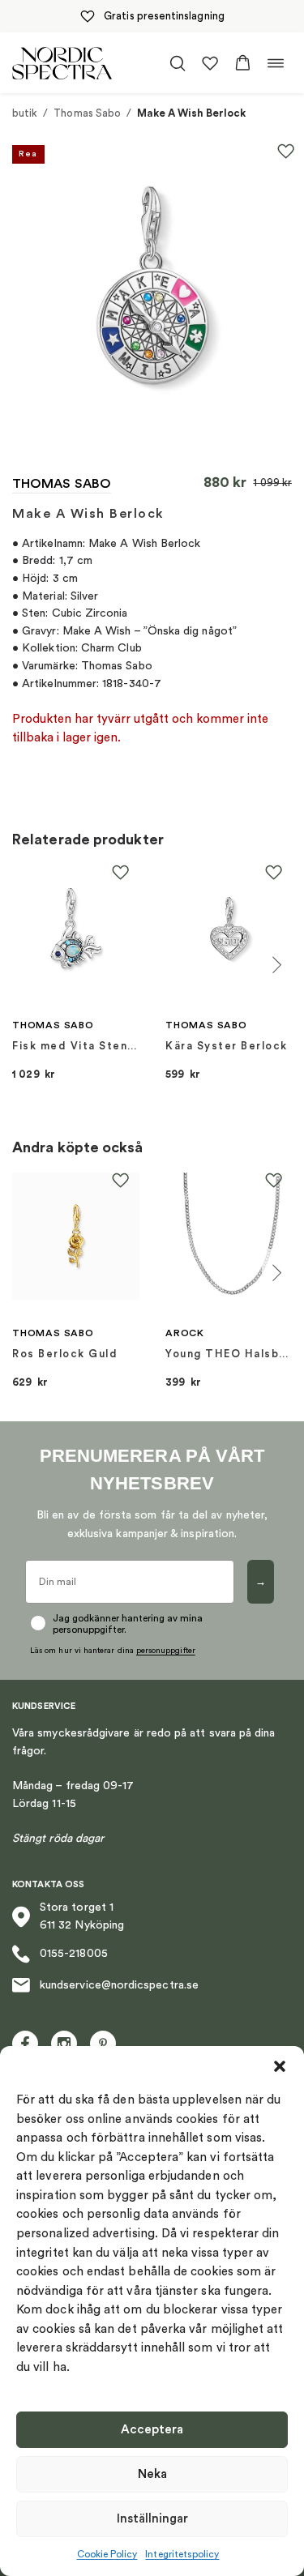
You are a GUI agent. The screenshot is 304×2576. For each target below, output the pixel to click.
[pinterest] (103, 2044)
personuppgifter (166, 1651)
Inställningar (152, 2519)
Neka (152, 2474)
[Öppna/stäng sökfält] (178, 63)
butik (25, 113)
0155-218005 (74, 1954)
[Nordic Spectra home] (62, 63)
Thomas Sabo (87, 113)
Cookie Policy (107, 2554)
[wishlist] (210, 63)
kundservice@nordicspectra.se (119, 1985)
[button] (280, 2066)
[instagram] (64, 2044)
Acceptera (152, 2430)
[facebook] (25, 2044)
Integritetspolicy (182, 2554)
